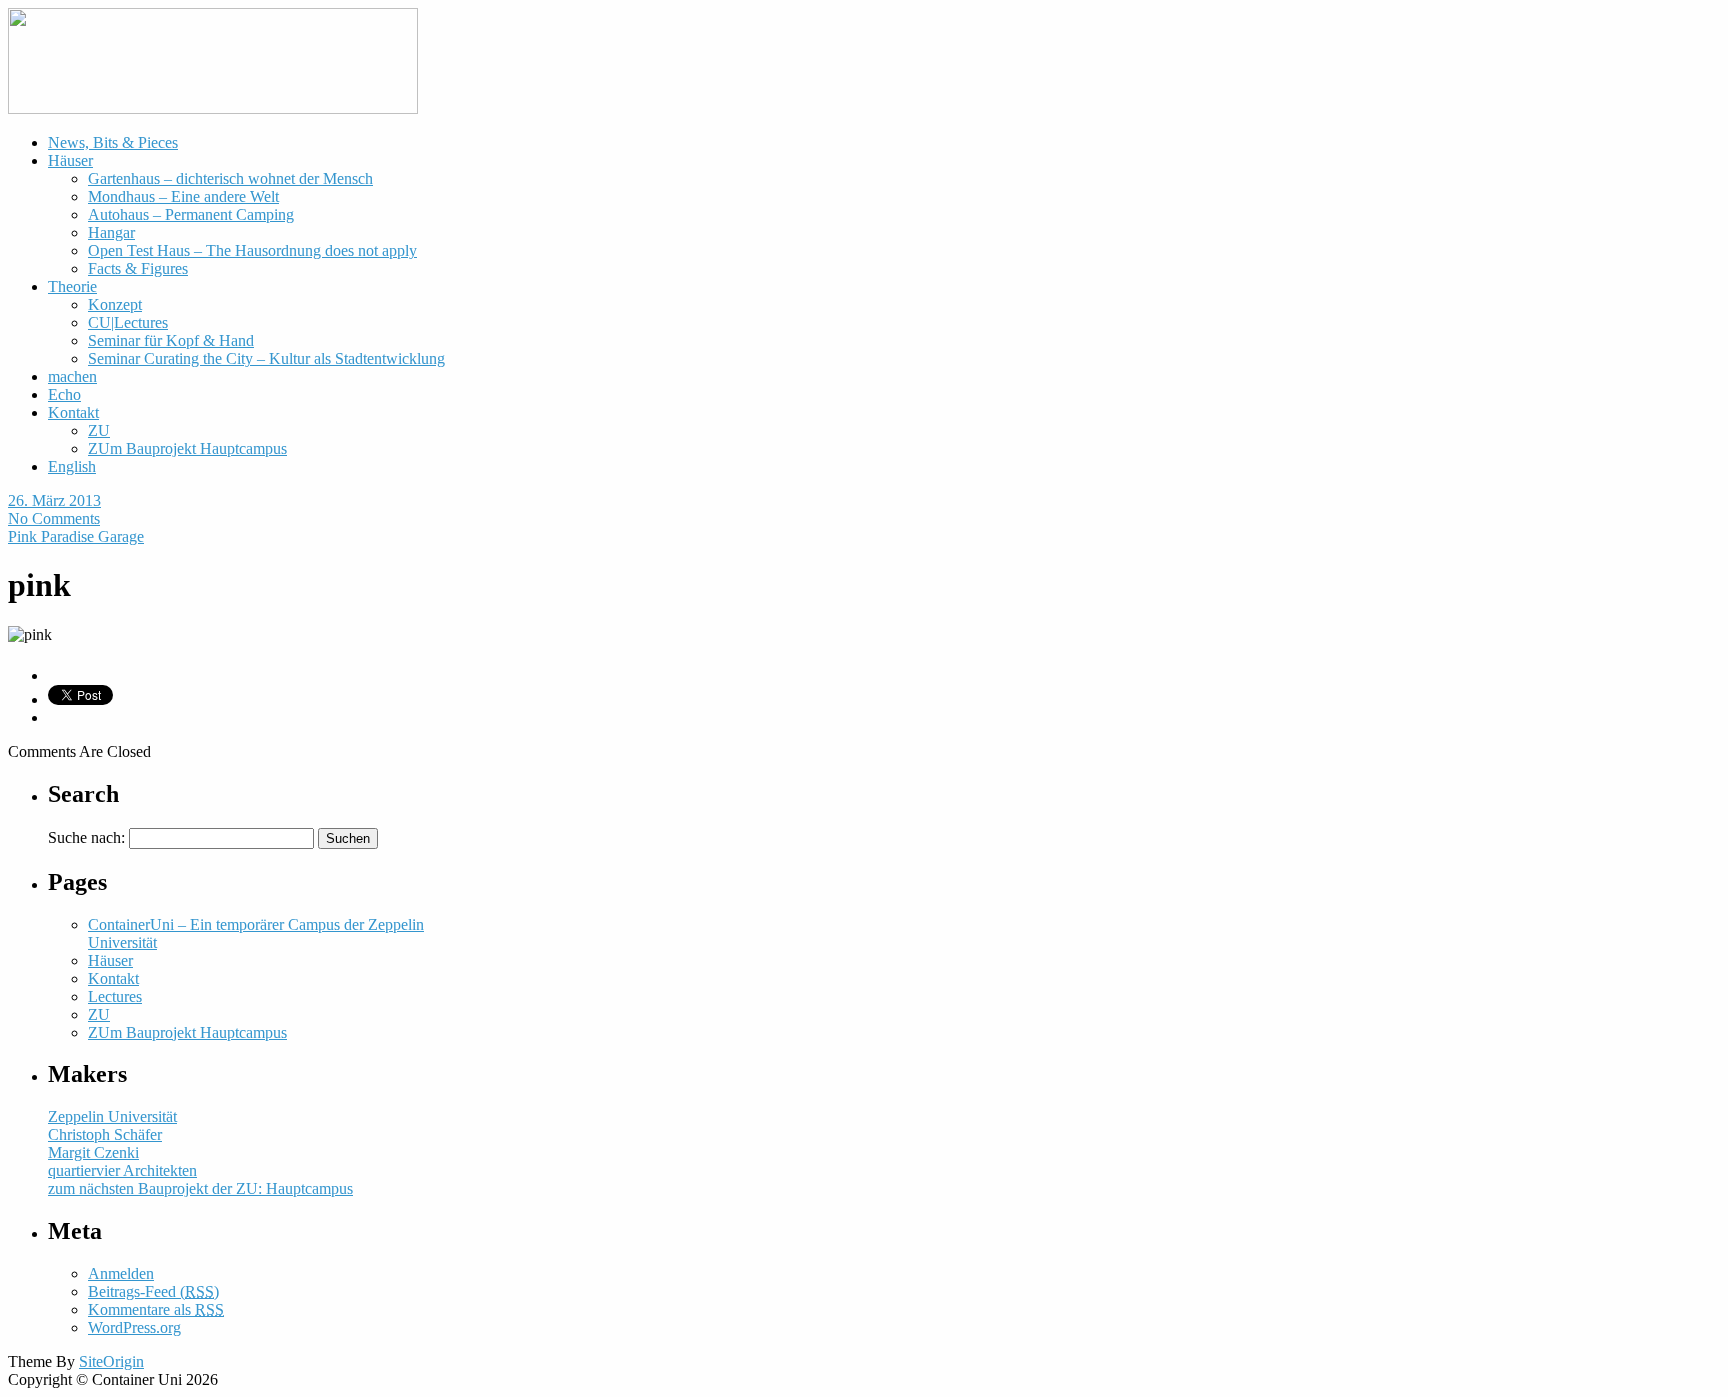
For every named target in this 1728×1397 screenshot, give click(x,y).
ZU (99, 430)
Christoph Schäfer (105, 1134)
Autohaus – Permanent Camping (191, 214)
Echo (64, 394)
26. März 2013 (54, 500)
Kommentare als (156, 1309)
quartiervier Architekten (122, 1170)
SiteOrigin (111, 1361)
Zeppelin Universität (112, 1116)
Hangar (111, 232)
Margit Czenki (93, 1152)
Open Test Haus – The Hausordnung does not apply (252, 250)
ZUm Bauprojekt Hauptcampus (187, 448)
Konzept (115, 304)
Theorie (72, 286)
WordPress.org (134, 1327)
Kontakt (73, 412)
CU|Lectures (128, 322)
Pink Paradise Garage (76, 536)
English (72, 466)
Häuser (70, 160)
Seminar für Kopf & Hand (171, 340)
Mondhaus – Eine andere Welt (183, 196)
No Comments (54, 518)
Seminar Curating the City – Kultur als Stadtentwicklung (266, 358)
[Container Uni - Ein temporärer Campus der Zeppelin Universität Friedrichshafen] (213, 108)
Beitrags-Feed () (153, 1291)
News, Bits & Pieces (113, 142)
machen (72, 376)
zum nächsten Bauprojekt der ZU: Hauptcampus (200, 1188)
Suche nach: (86, 837)
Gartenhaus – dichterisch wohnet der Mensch (230, 178)
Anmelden (121, 1273)
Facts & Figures (138, 268)
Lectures (115, 996)
